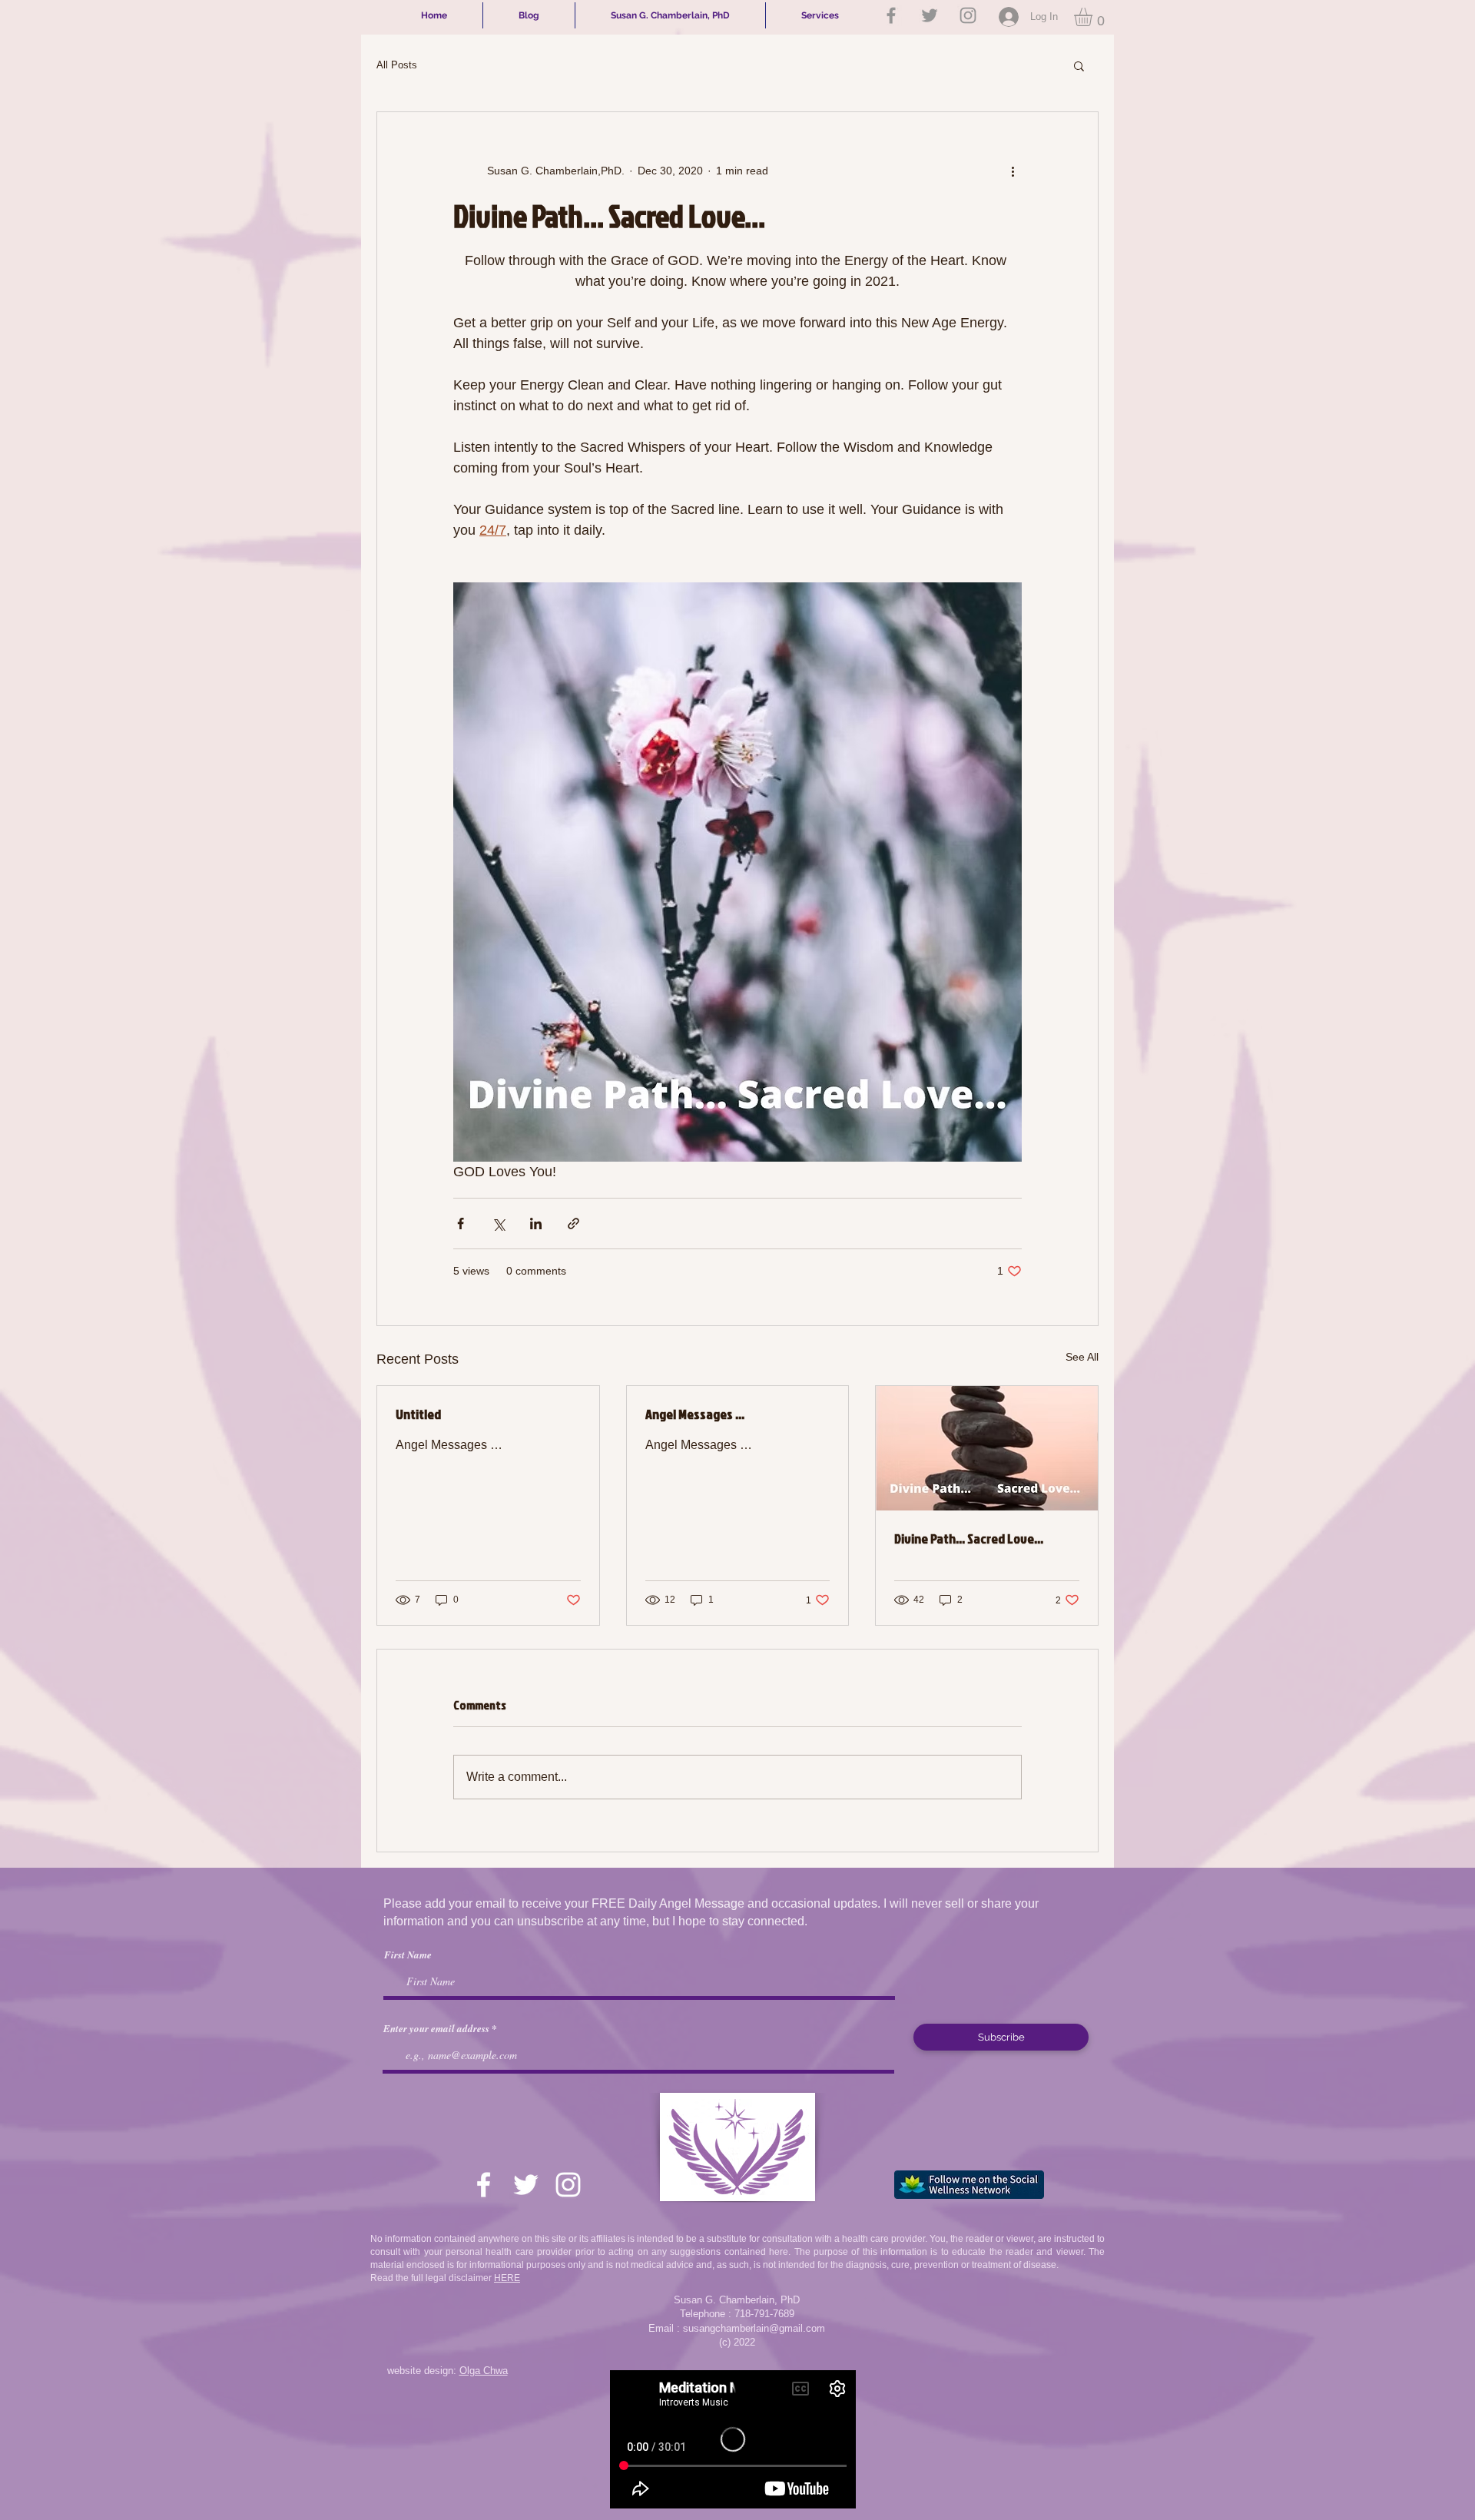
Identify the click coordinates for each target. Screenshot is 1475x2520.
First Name (408, 1955)
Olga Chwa (484, 2371)
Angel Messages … (695, 1414)
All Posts (397, 65)
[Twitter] (930, 15)
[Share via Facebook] (461, 1224)
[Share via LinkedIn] (536, 1224)
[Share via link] (573, 1224)
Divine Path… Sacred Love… (969, 1539)
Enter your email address (436, 2029)
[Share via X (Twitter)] (498, 1224)
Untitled (418, 1414)
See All (1082, 1357)
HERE (507, 2278)
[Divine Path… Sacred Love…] (987, 1448)
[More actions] (1013, 171)
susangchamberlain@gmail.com (754, 2328)
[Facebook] (891, 15)
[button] (1094, 17)
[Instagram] (968, 15)
